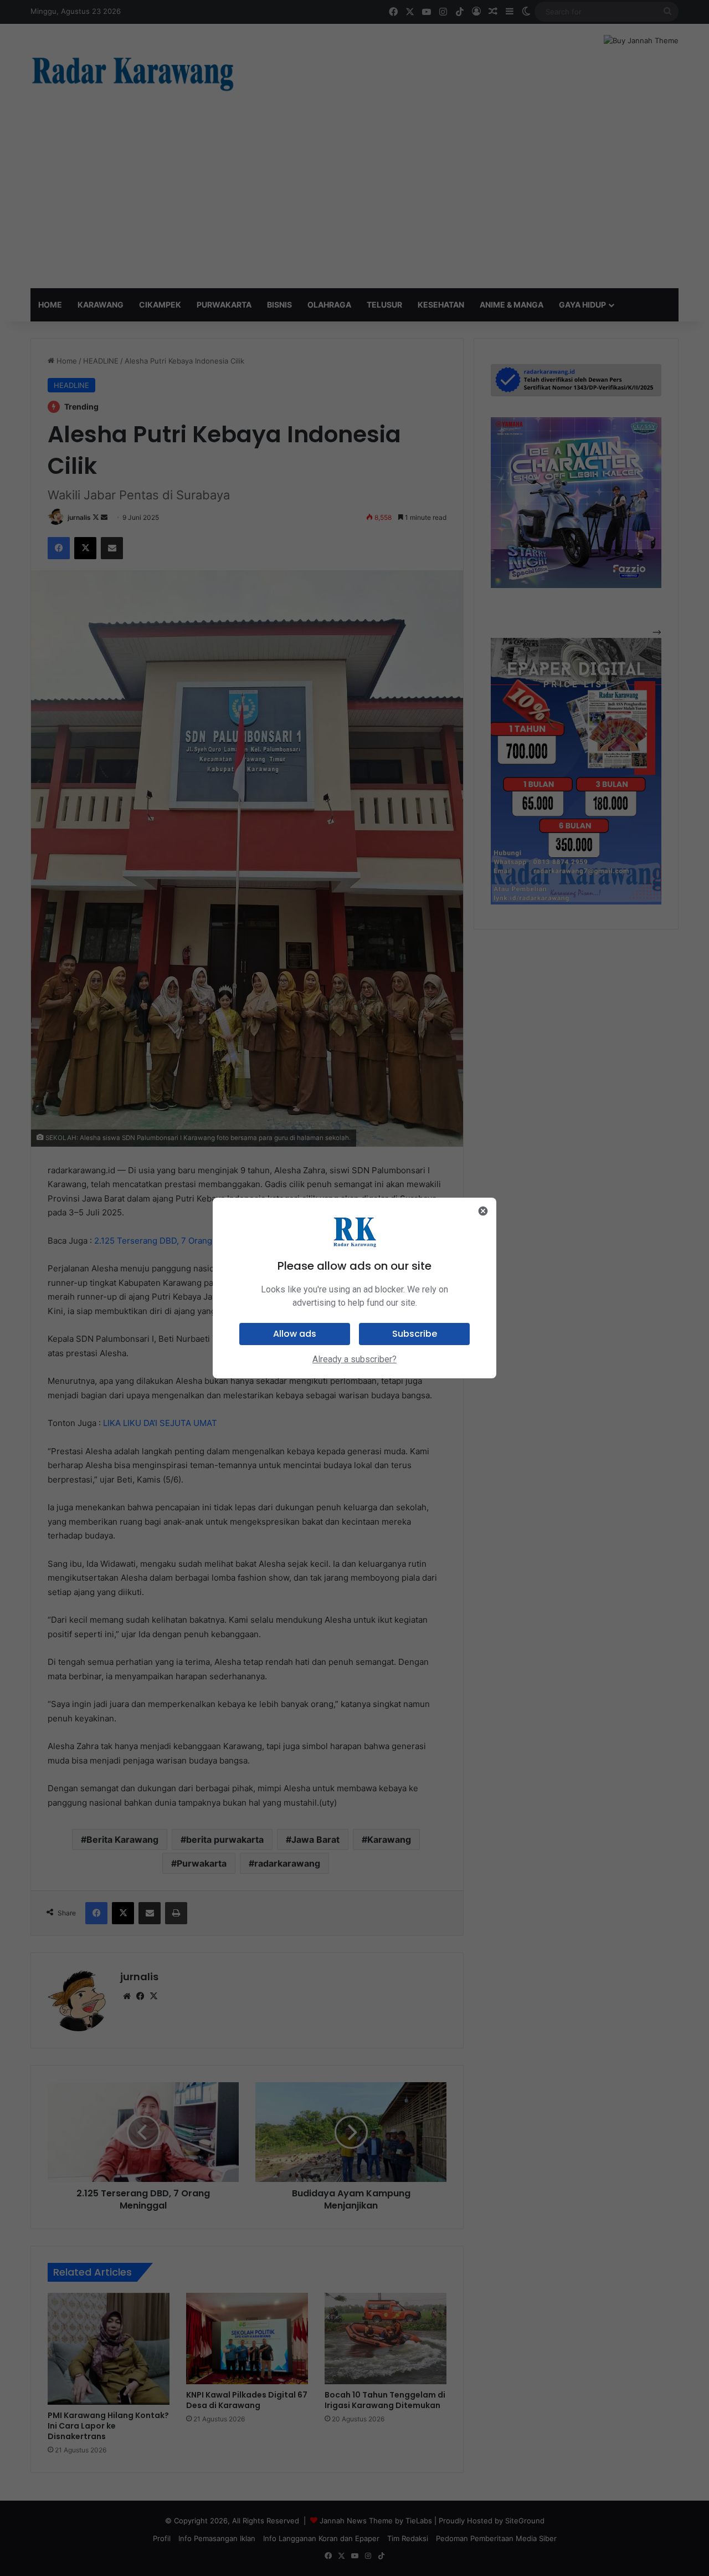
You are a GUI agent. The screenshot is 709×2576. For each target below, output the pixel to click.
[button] (295, 1334)
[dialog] (354, 1288)
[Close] (483, 1211)
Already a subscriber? (354, 1359)
